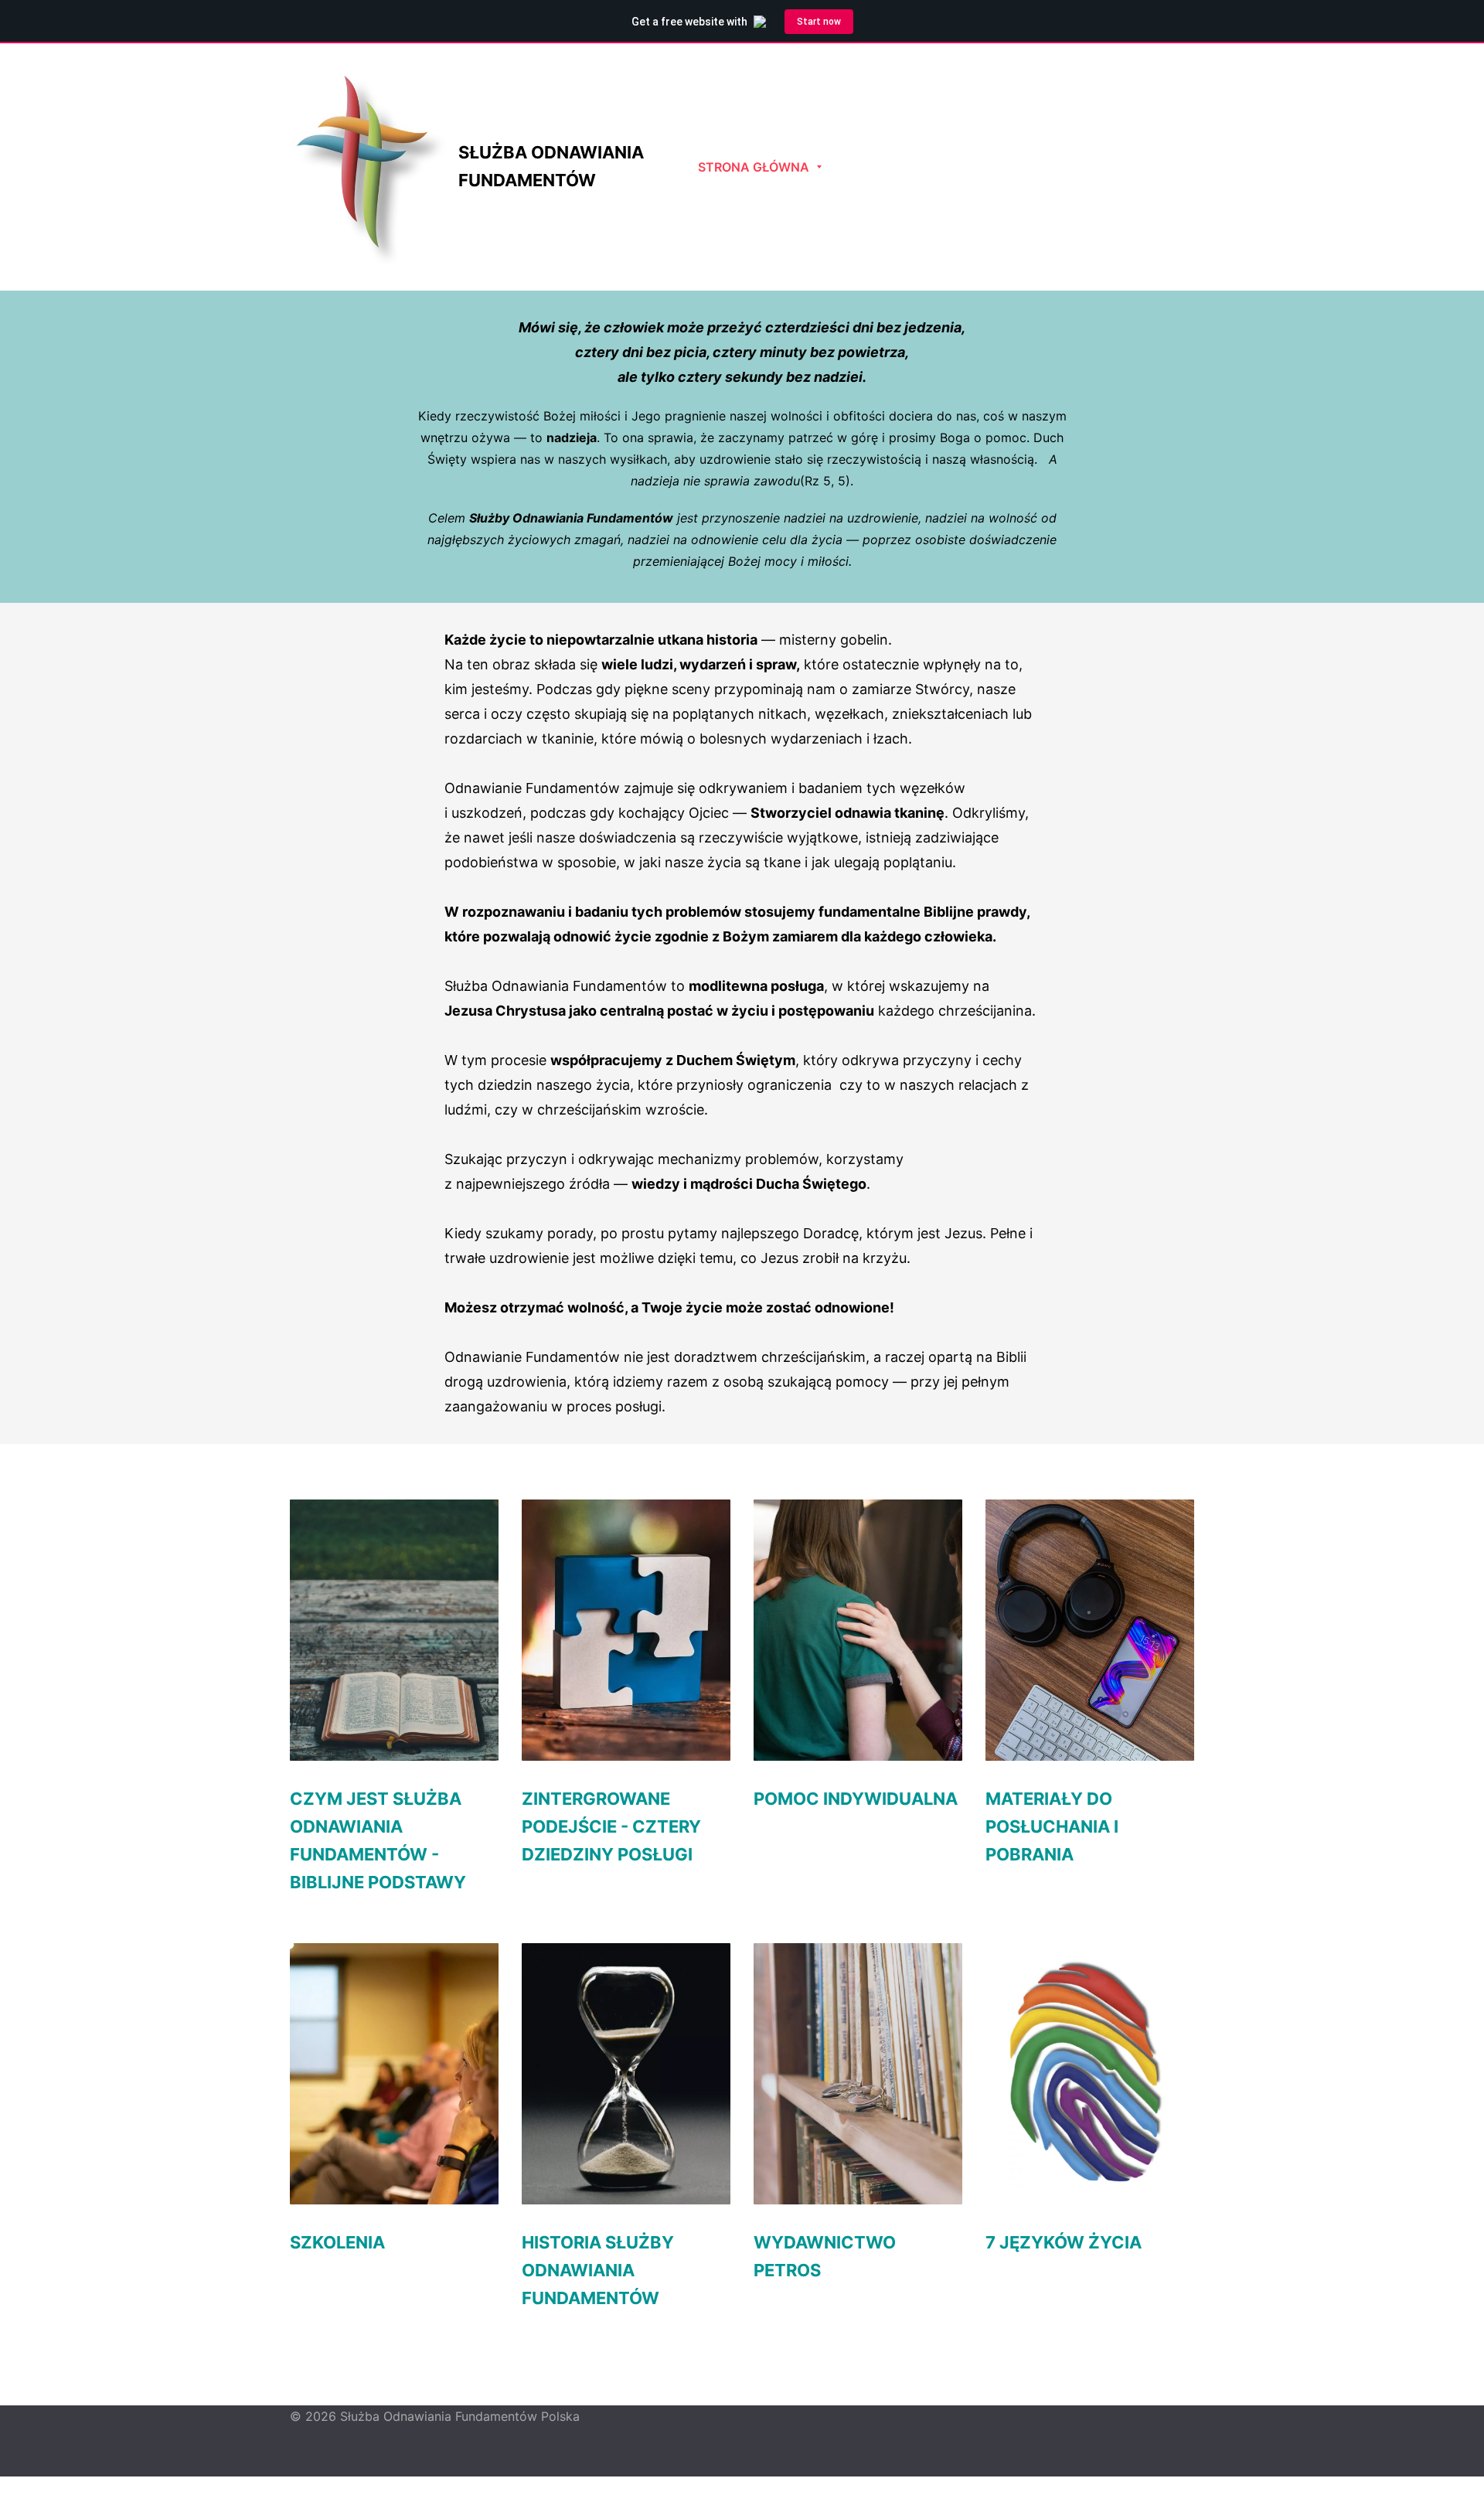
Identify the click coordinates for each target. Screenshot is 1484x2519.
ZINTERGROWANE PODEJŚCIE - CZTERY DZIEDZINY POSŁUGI (611, 1826)
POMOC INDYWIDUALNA (856, 1799)
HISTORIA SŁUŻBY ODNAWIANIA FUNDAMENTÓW (598, 2270)
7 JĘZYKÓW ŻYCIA (1064, 2242)
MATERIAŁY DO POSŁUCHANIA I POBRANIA (1052, 1826)
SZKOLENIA (337, 2242)
